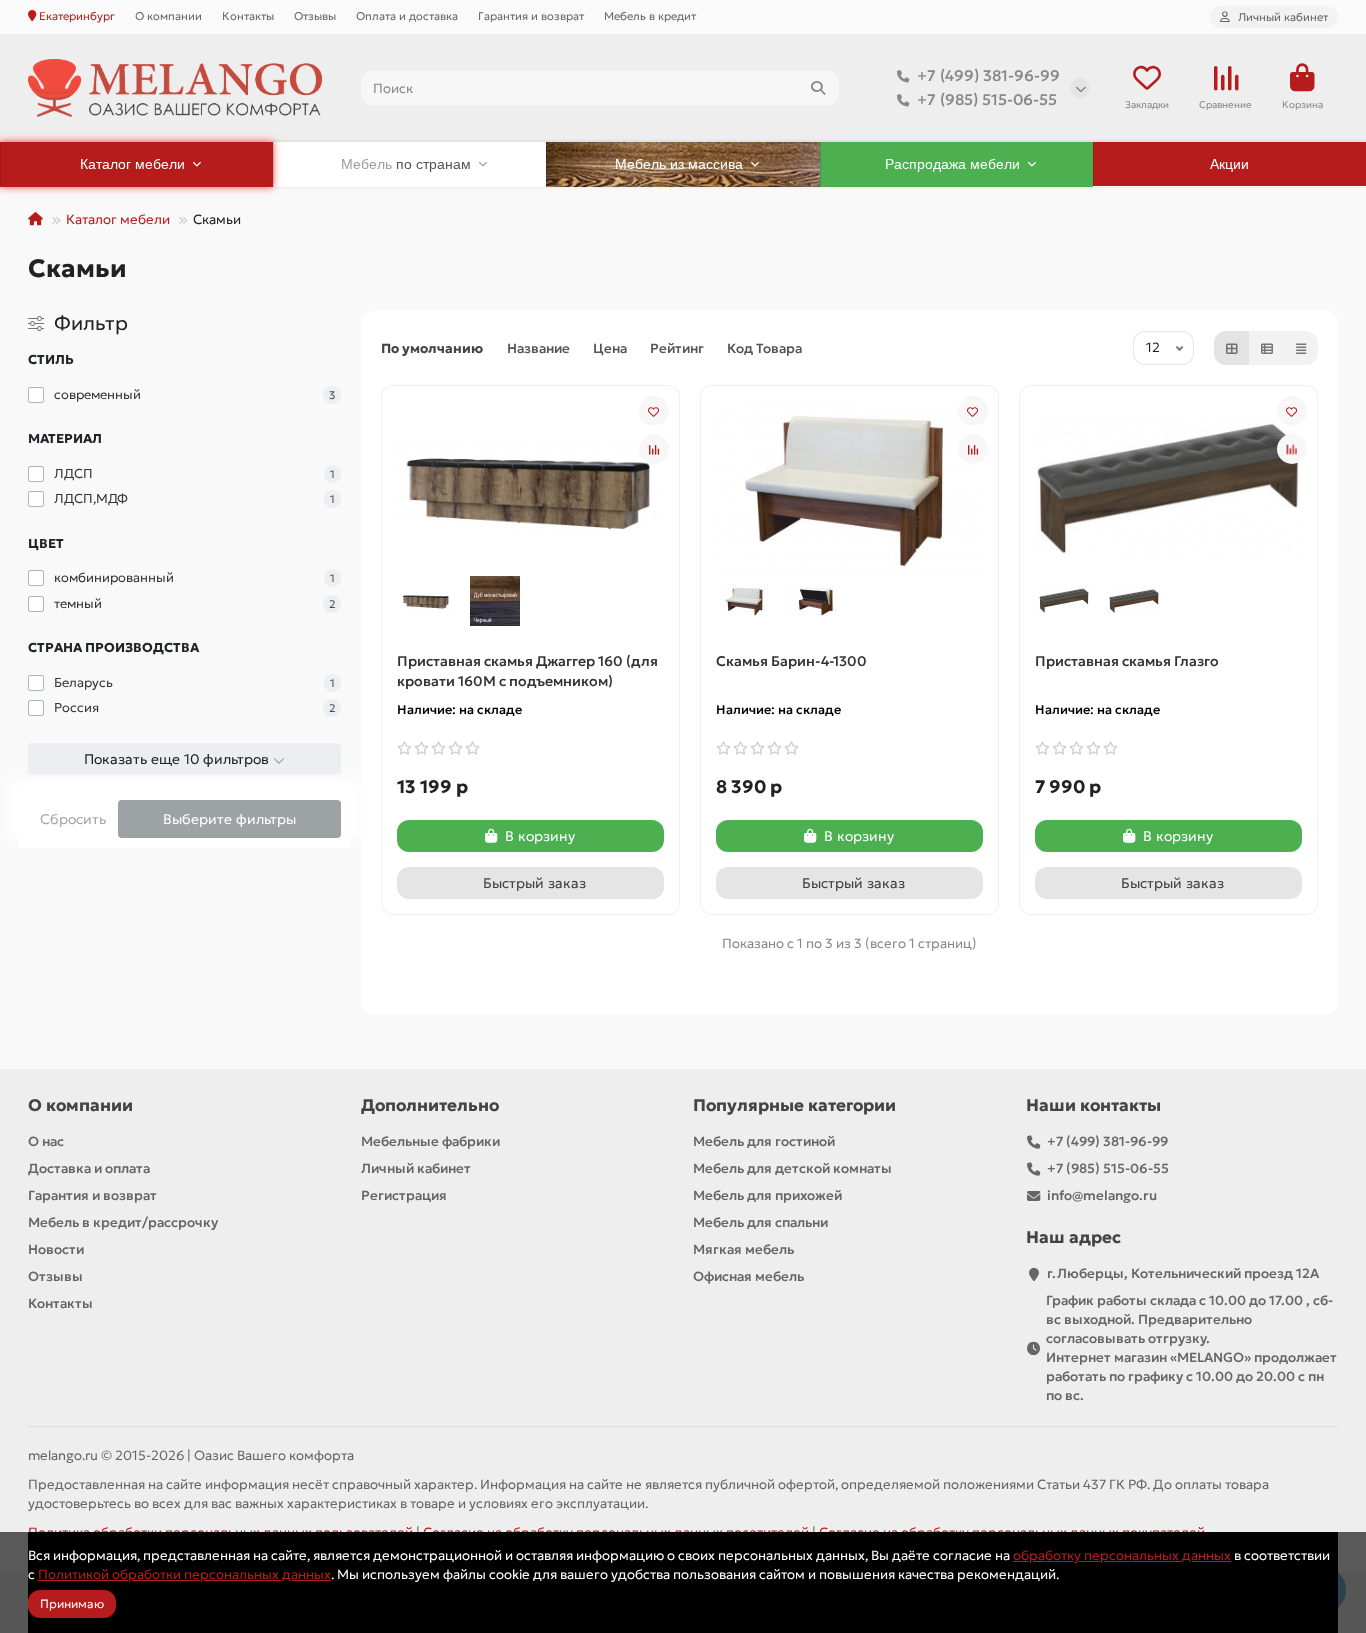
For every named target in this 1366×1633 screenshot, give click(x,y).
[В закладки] (654, 411)
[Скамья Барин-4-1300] (849, 487)
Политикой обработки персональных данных (184, 1574)
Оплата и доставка (407, 16)
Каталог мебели (118, 219)
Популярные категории (794, 1105)
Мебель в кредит (650, 16)
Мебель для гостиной (764, 1141)
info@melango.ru (1102, 1195)
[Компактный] (1301, 348)
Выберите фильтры (229, 819)
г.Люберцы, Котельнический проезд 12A (1183, 1273)
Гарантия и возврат (531, 16)
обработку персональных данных (1122, 1555)
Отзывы (315, 16)
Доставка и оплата (89, 1168)
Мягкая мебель (743, 1249)
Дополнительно (430, 1105)
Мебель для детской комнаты (792, 1168)
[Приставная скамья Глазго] (1168, 487)
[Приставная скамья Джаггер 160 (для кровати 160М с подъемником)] (530, 487)
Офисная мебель (748, 1276)
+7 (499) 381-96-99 (988, 75)
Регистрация (404, 1195)
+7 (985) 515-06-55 (987, 99)
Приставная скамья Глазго (1127, 661)
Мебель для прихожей (767, 1195)
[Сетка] (1232, 348)
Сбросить (73, 819)
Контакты (248, 16)
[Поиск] (818, 88)
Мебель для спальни (760, 1222)
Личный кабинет (416, 1168)
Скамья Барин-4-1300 (791, 661)
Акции (1229, 164)
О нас (46, 1141)
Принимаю (72, 1603)
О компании (168, 16)
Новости (56, 1249)
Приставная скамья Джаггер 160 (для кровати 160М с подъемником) (527, 671)
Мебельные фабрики (430, 1141)
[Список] (1267, 348)
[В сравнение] (654, 449)
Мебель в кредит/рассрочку (123, 1222)
